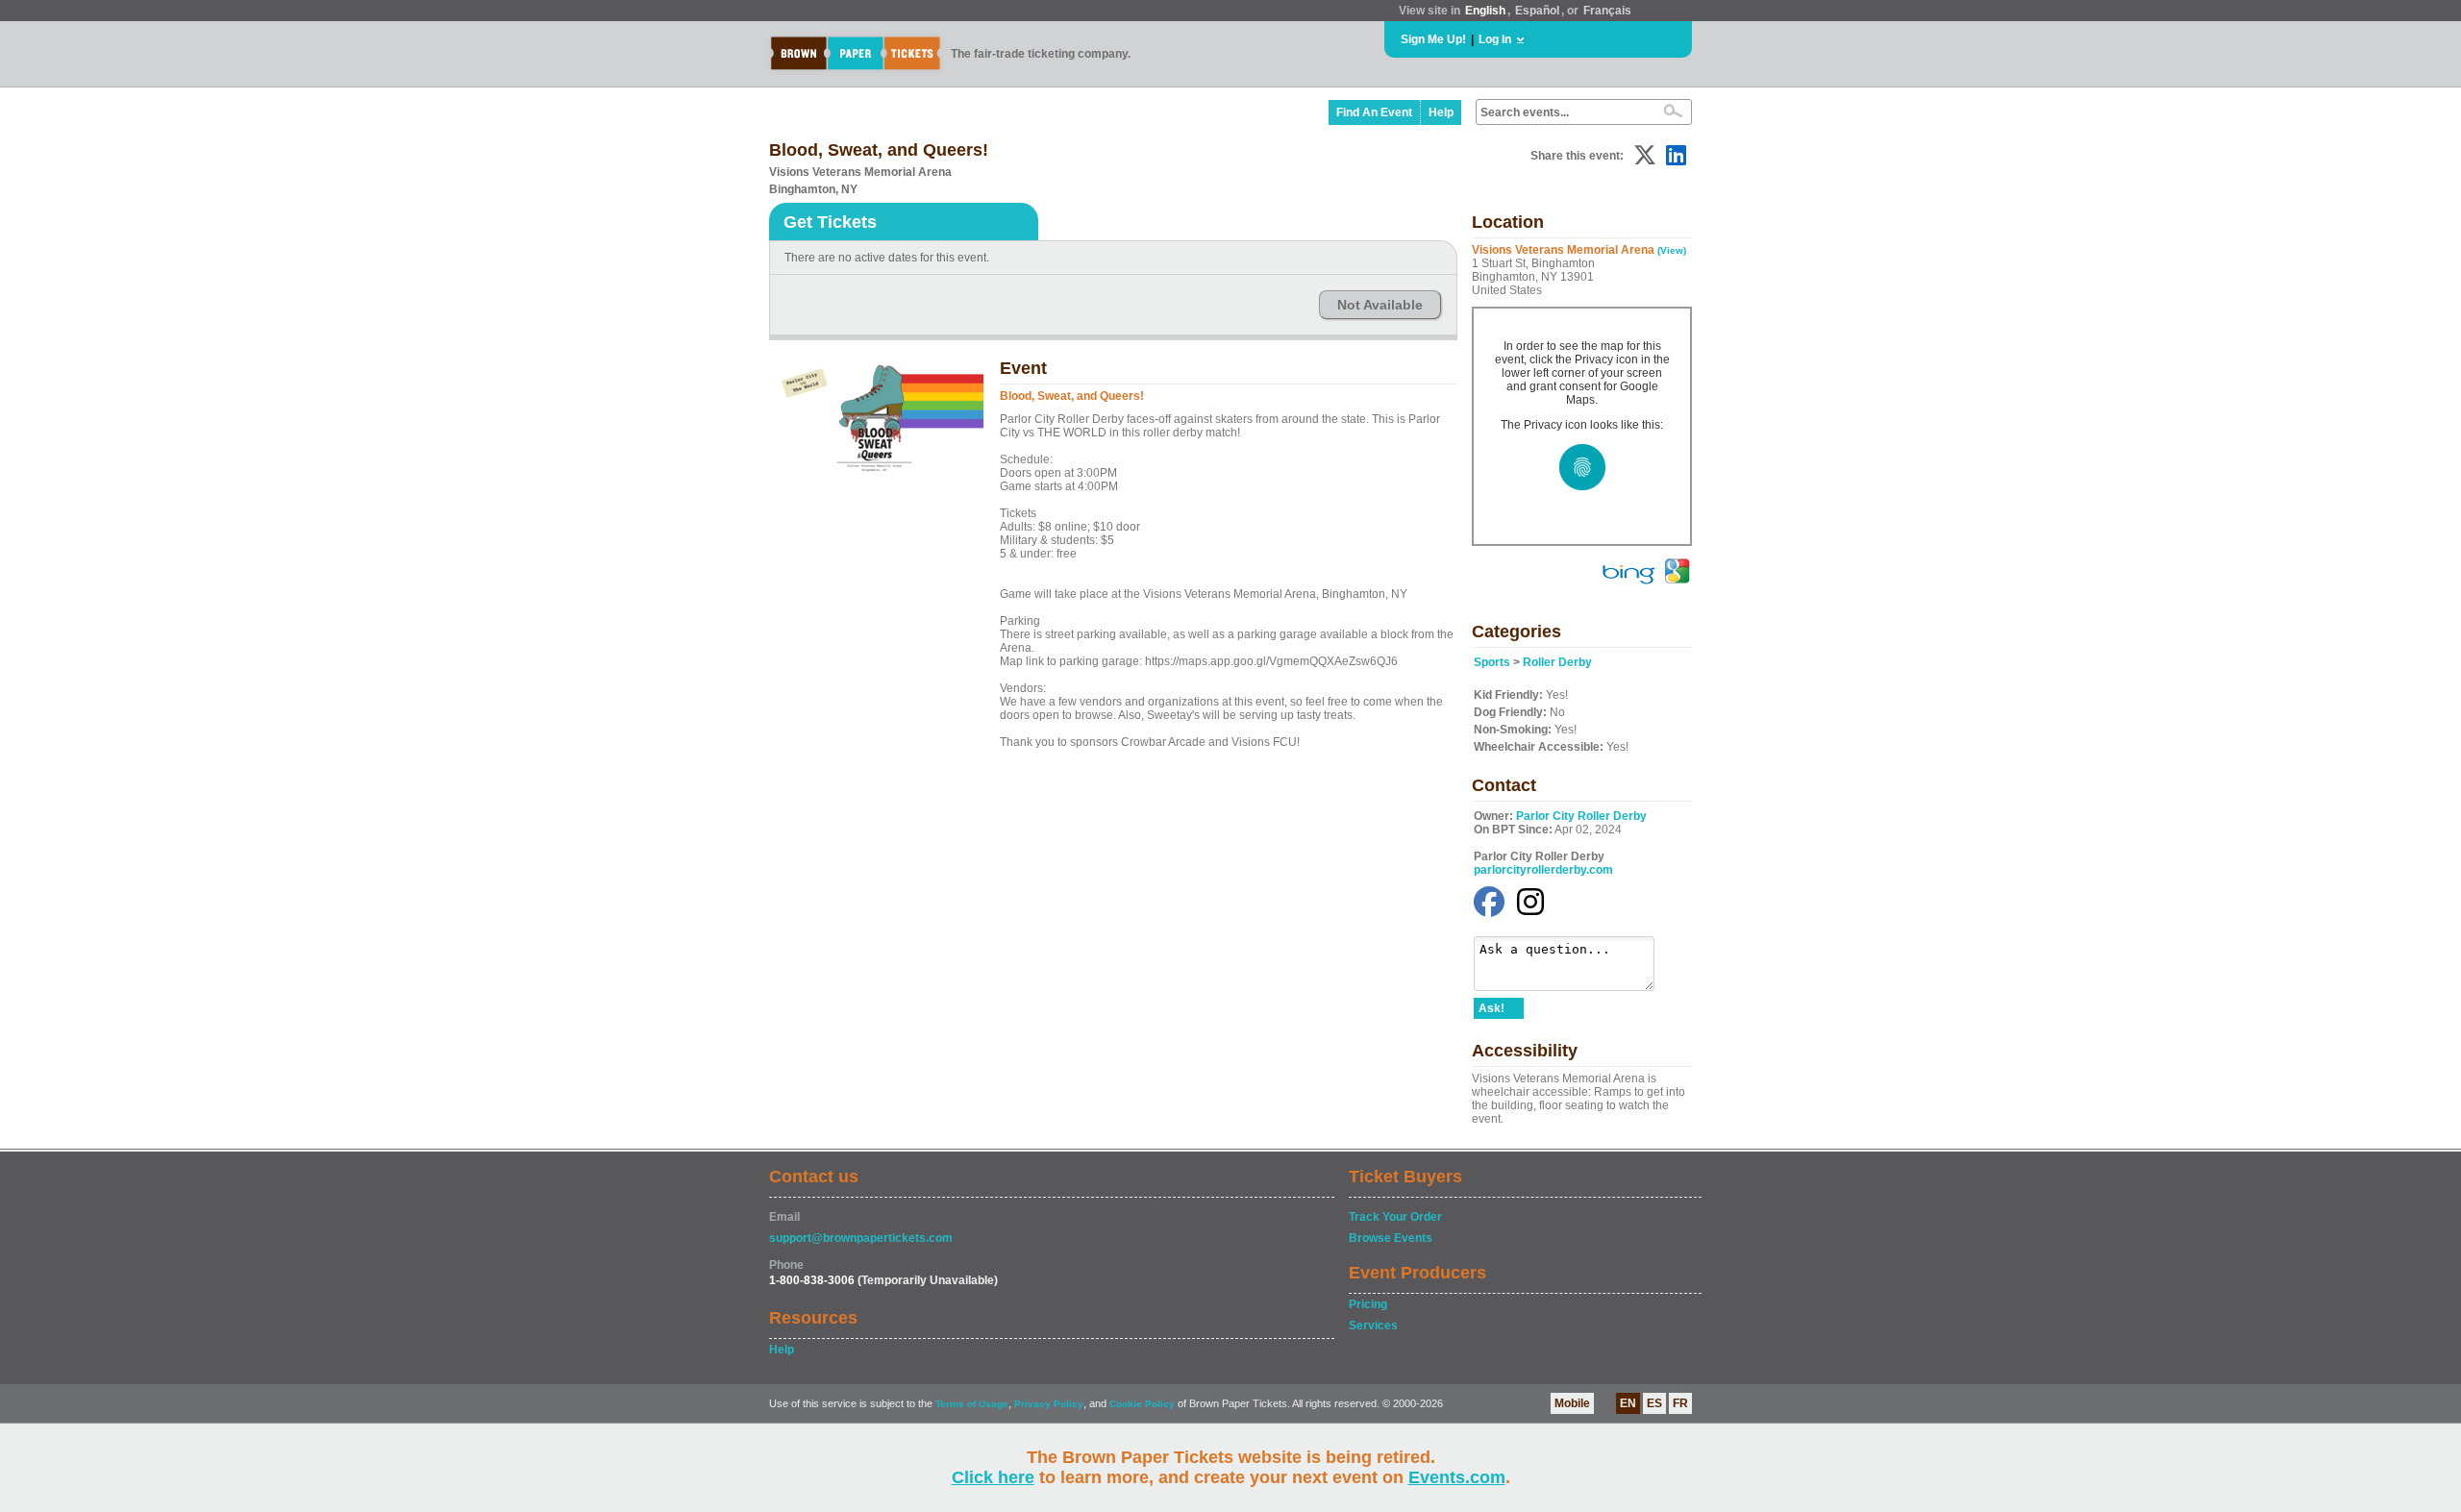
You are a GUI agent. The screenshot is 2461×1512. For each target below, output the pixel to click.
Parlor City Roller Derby (1581, 816)
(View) (1672, 250)
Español (1537, 11)
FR (1680, 1403)
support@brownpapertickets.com (861, 1238)
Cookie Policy (1142, 1404)
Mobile (1572, 1403)
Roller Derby (1557, 662)
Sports (1492, 662)
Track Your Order (1395, 1217)
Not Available (1380, 305)
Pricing (1368, 1304)
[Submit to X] (1645, 155)
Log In (1495, 39)
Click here (993, 1477)
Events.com (1457, 1477)
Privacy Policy (1049, 1404)
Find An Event (1374, 112)
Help (1441, 112)
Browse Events (1391, 1238)
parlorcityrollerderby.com (1543, 870)
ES (1654, 1403)
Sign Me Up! (1433, 39)
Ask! (1492, 1008)
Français (1607, 11)
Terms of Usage (972, 1404)
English (1485, 11)
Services (1373, 1326)
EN (1628, 1403)
